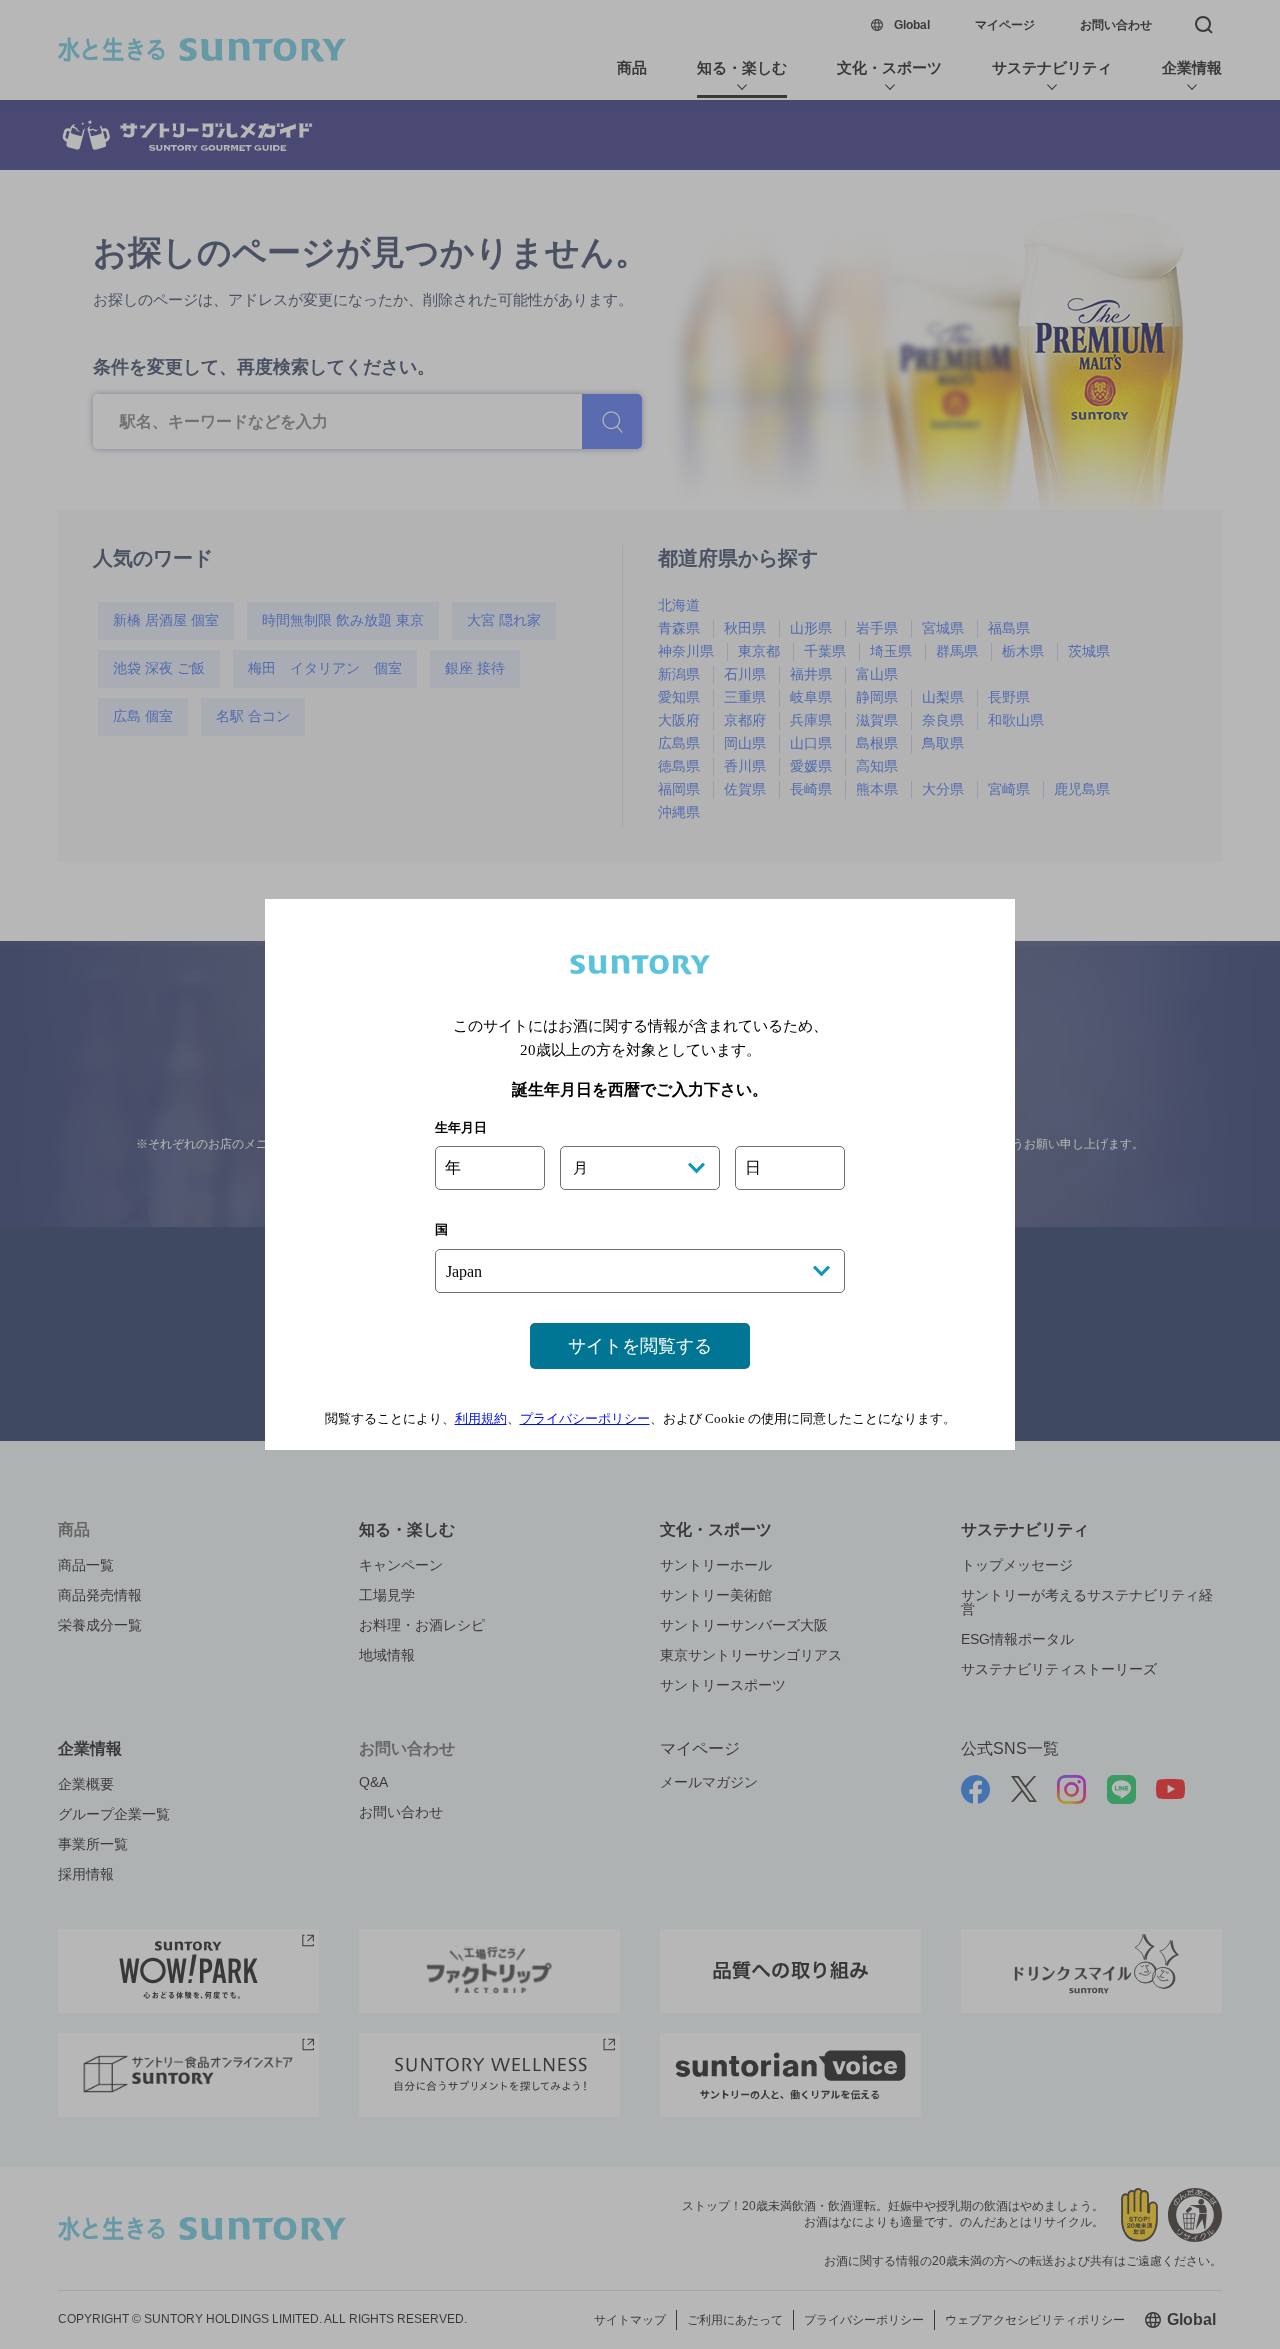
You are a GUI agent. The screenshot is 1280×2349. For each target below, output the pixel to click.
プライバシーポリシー (585, 1418)
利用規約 (481, 1418)
